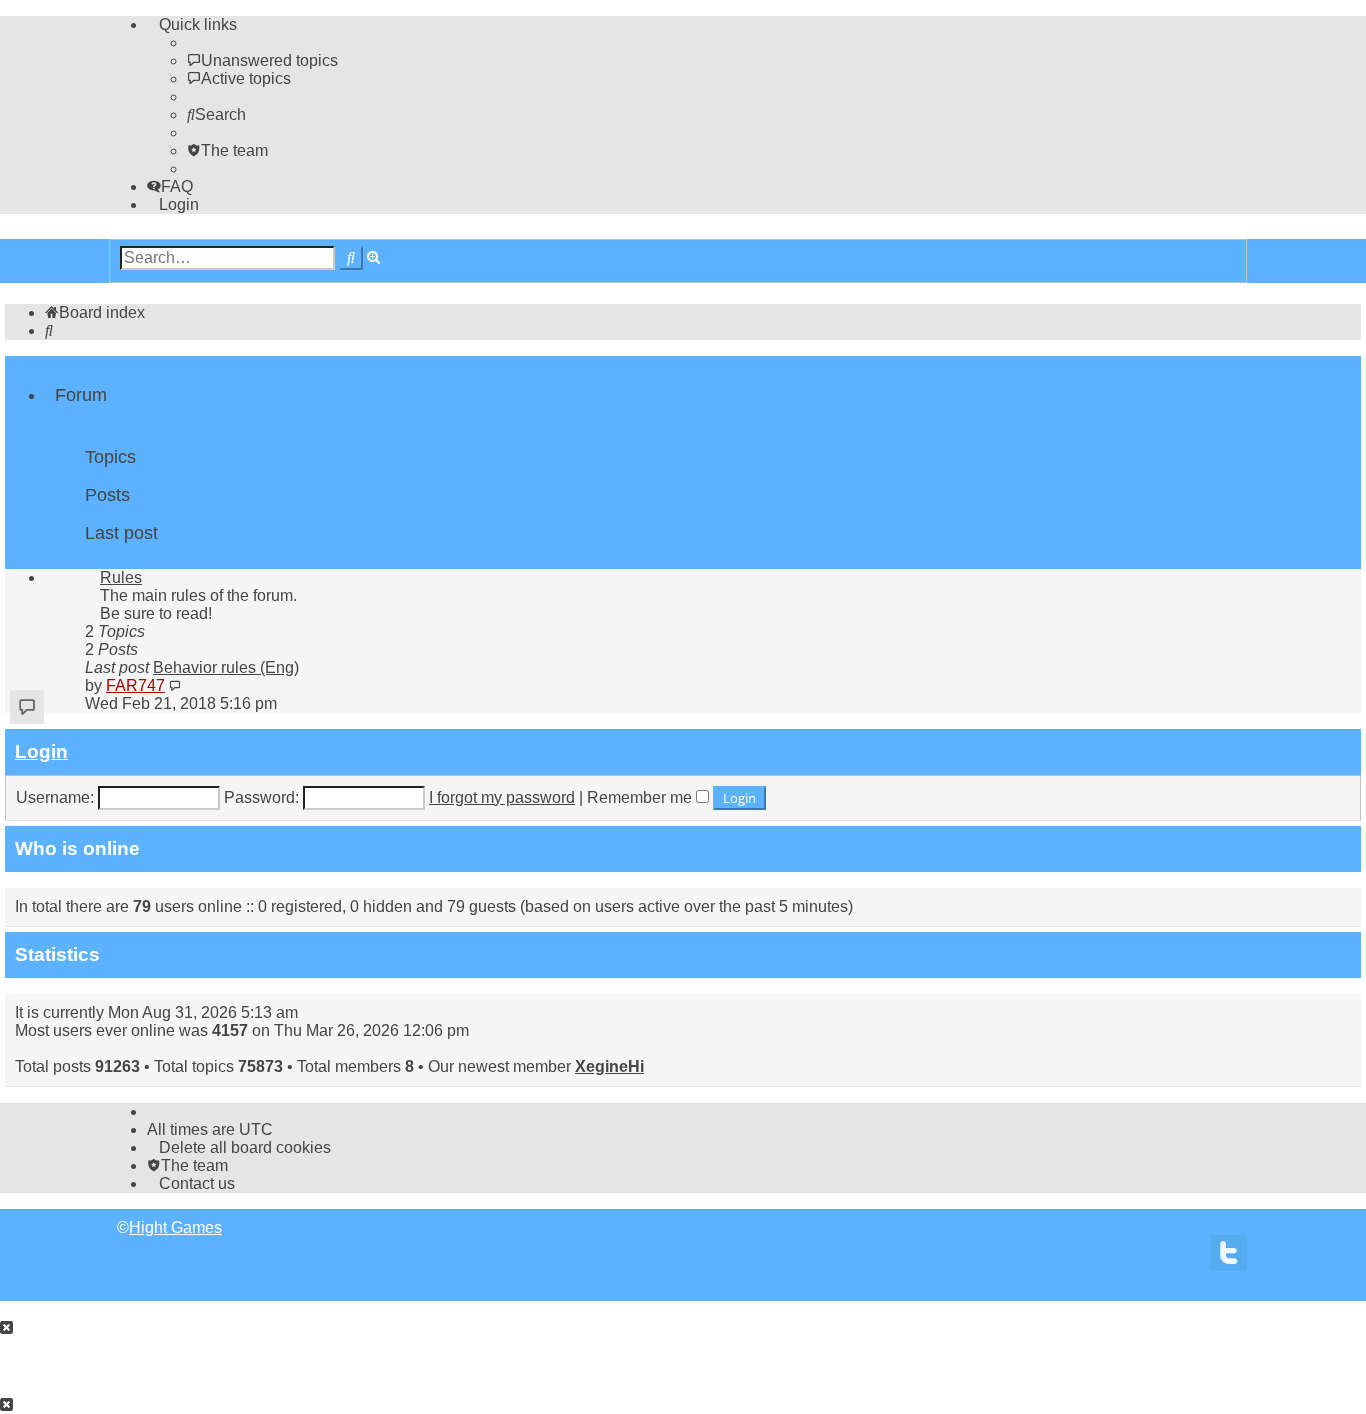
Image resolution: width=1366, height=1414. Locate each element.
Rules (121, 577)
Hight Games (175, 1227)
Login (41, 751)
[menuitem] (262, 60)
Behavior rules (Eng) (226, 667)
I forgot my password (502, 797)
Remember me (641, 797)
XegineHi (609, 1066)
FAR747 (135, 685)
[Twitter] (1229, 1258)
